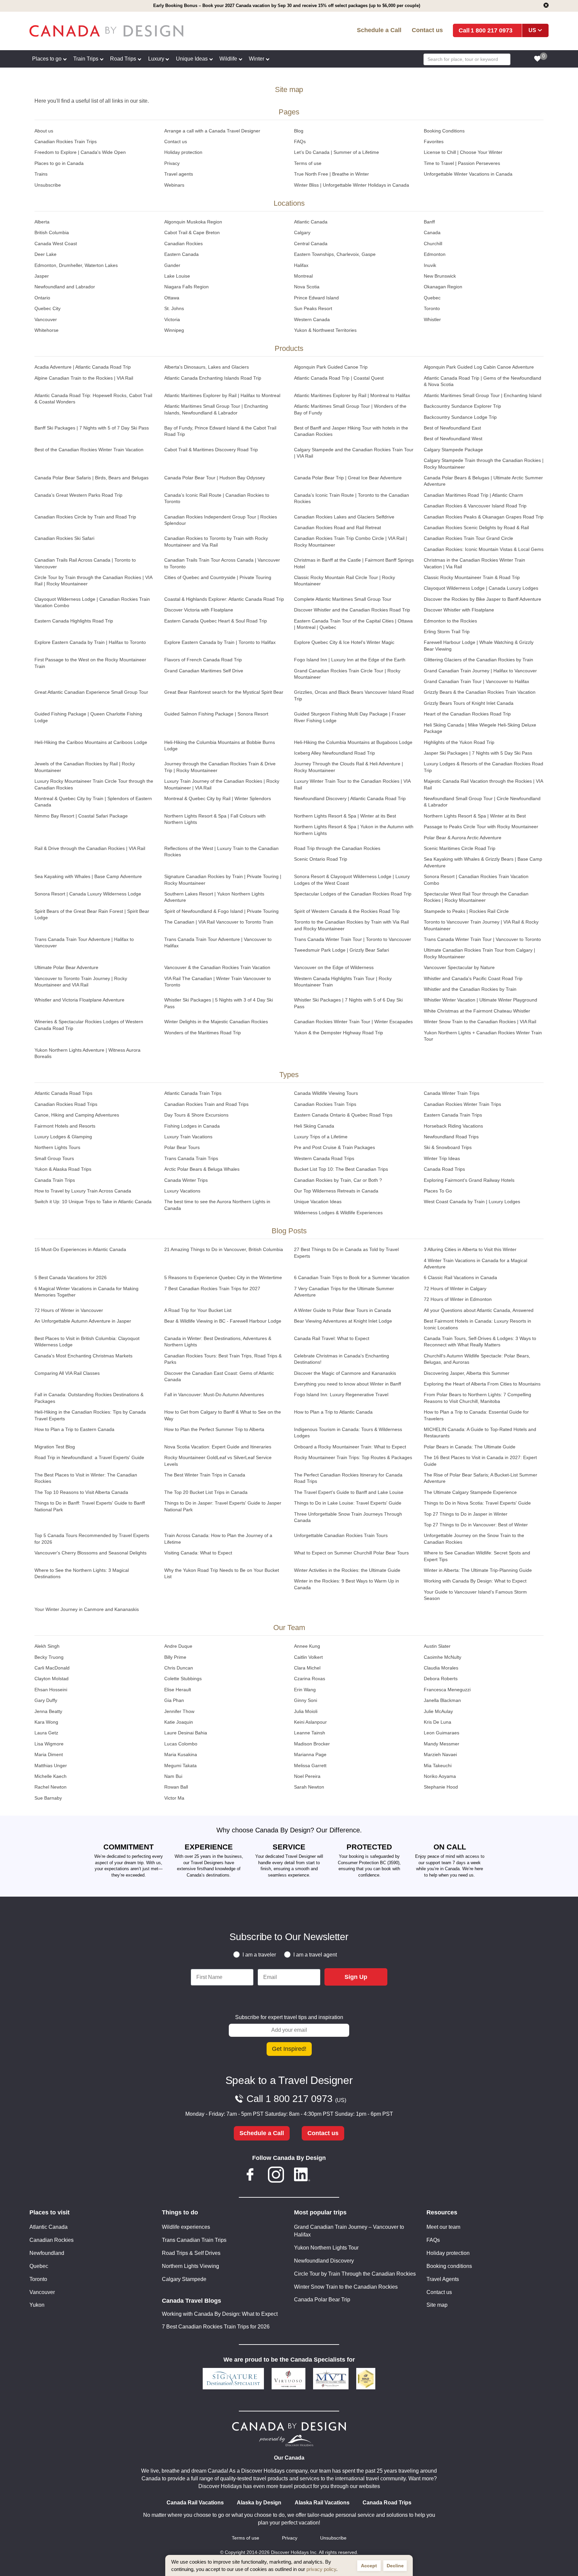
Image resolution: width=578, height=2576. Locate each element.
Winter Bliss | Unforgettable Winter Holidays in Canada (352, 185)
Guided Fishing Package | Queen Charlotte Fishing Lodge (88, 717)
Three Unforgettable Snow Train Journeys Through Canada (348, 1517)
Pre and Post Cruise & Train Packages (334, 1148)
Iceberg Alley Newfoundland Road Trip (334, 753)
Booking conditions (449, 2266)
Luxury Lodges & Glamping (63, 1137)
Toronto (432, 309)
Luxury (156, 59)
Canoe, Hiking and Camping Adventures (77, 1115)
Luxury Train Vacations (188, 1137)
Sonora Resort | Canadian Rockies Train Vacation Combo (476, 880)
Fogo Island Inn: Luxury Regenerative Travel (341, 1395)
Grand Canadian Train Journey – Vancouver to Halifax (349, 2231)
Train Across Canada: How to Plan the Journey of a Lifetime (218, 1539)
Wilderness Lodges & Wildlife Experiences (338, 1213)
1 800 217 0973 (492, 30)
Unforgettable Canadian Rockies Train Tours (341, 1536)
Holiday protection (183, 152)
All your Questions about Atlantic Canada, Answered (479, 1310)
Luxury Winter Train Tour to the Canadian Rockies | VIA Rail (352, 784)
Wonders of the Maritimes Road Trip (203, 1033)
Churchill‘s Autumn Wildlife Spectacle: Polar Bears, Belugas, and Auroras (477, 1359)
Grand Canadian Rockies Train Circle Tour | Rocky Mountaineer (347, 674)
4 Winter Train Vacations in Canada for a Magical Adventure (475, 1264)
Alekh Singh (47, 1646)
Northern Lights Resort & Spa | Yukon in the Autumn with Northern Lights (354, 830)
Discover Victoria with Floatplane (199, 610)
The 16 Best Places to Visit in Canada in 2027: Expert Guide (480, 1461)
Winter (257, 59)
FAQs (300, 142)
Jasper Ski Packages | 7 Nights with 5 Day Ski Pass (478, 753)
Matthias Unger (51, 1766)
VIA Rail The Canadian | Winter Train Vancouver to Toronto (218, 982)
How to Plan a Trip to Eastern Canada (74, 1429)
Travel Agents (443, 2279)
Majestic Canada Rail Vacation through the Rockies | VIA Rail (483, 784)
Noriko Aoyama (440, 1776)
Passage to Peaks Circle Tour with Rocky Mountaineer (481, 827)
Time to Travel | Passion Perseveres (462, 163)
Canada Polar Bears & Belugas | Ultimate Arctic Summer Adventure (483, 481)
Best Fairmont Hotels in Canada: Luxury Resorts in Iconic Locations (477, 1324)
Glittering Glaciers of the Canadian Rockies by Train (478, 660)
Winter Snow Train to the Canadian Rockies (346, 2287)
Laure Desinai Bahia (186, 1733)
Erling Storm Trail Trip (447, 632)
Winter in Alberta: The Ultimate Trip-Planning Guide (478, 1570)
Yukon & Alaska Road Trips (63, 1169)
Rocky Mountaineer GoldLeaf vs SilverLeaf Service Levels (218, 1461)
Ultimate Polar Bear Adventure (66, 968)
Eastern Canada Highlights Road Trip (74, 621)
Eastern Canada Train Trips (453, 1115)
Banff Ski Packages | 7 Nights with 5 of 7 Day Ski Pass (92, 428)
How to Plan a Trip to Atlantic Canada (333, 1412)
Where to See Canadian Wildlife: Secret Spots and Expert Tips (477, 1556)
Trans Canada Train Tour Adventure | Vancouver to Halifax (218, 943)
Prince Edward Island (316, 298)
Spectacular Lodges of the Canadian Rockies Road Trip (353, 894)
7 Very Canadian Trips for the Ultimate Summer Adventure (344, 1292)
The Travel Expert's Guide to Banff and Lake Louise (349, 1492)
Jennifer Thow (179, 1711)
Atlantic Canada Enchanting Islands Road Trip (213, 378)
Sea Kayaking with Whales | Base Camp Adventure (88, 877)
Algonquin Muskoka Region (193, 222)
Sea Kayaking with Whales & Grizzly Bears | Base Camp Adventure (483, 862)
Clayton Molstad (52, 1679)
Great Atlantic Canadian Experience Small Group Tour (91, 692)
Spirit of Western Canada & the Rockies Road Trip (347, 911)
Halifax (301, 265)
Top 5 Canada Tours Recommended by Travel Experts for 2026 (92, 1539)
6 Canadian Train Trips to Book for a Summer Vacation (352, 1278)
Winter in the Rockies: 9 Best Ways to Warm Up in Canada (347, 1584)
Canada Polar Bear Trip (322, 2300)
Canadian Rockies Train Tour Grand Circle (468, 538)
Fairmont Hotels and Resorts (65, 1126)
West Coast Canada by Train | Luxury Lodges (472, 1202)
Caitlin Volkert (308, 1657)
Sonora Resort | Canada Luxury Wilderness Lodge (88, 894)
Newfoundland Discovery (324, 2261)
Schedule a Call (379, 30)
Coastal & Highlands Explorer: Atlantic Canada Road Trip (224, 599)
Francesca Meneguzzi (447, 1690)
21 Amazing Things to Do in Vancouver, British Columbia (224, 1250)
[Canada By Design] (135, 31)
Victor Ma (174, 1798)
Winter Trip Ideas (442, 1159)
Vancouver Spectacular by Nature (459, 968)
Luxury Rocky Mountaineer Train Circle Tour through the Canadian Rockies (94, 784)
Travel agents (179, 174)
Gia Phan (174, 1700)
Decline (395, 2566)
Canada (432, 233)
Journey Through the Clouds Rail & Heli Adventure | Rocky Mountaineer (349, 767)
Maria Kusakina (181, 1755)
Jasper (42, 276)
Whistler (432, 320)
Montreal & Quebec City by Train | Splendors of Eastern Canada (93, 802)
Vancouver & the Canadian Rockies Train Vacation (217, 968)
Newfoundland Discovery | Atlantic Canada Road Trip (350, 799)
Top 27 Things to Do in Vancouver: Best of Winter (476, 1525)
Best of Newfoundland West (453, 439)
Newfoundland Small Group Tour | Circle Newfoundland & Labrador (482, 802)
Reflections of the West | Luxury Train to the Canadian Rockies (221, 852)
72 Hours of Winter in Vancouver (69, 1310)
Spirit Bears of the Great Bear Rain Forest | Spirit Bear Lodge (92, 915)
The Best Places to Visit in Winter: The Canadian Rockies (86, 1478)
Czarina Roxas (310, 1679)
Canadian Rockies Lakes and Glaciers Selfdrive (344, 517)
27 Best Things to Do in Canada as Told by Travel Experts (346, 1253)
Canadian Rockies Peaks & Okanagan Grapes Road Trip (484, 517)
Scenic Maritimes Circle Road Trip (460, 848)
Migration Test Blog (55, 1447)
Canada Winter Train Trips (452, 1093)
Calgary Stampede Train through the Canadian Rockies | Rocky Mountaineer (484, 464)
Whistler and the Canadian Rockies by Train (470, 989)
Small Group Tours (54, 1159)
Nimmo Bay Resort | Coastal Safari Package (81, 816)
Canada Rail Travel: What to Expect (332, 1339)
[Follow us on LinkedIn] (302, 2176)
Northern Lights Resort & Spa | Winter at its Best (345, 816)
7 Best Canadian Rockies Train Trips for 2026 (216, 2327)
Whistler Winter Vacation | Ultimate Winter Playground (480, 1000)
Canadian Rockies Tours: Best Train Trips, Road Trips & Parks (223, 1359)
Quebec (432, 298)
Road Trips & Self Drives (191, 2253)
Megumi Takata (180, 1766)
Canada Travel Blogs (191, 2301)
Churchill (433, 244)
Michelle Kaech (51, 1776)
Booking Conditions (444, 131)
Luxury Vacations (182, 1191)
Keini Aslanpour (310, 1722)
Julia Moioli (306, 1711)
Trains (41, 174)
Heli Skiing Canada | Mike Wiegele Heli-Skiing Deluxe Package (480, 728)
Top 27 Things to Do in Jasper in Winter (466, 1514)
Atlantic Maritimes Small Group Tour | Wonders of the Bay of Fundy (350, 409)
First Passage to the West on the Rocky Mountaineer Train (90, 663)
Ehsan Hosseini (51, 1690)
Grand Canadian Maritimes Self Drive (204, 671)
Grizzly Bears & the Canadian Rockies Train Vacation (480, 692)
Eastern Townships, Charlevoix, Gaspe (335, 254)
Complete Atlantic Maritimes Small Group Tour (343, 599)
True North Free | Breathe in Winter (331, 174)
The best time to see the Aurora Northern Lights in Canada (217, 1205)
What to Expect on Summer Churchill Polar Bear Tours (351, 1553)
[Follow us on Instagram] (276, 2176)
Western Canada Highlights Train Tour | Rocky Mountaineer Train (343, 982)
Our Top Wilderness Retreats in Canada (336, 1191)
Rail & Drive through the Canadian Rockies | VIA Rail (90, 848)
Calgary (302, 233)
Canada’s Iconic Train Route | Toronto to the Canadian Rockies (352, 498)
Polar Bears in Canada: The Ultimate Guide (470, 1447)
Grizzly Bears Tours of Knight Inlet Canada (469, 703)
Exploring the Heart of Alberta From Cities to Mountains (482, 1384)
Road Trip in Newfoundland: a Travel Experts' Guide (89, 1458)
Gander (172, 265)
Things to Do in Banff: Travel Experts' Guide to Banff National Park (90, 1506)
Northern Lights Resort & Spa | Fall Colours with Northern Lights (215, 819)
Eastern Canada (181, 254)
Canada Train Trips (55, 1180)
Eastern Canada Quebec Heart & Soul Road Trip (216, 621)
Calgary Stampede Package (453, 450)
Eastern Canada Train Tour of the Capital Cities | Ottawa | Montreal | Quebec (353, 624)
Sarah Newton (309, 1787)
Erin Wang (305, 1690)
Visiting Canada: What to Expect (198, 1553)
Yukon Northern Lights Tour (326, 2248)
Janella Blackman (442, 1700)
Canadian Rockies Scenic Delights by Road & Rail (476, 528)
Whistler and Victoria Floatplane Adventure (79, 1000)
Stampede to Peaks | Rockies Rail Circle (466, 911)
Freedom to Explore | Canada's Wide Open (80, 152)
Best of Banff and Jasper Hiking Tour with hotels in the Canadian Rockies (351, 431)
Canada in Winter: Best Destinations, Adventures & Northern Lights (218, 1342)
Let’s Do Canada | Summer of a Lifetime (336, 152)
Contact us (427, 30)
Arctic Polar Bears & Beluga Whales (202, 1169)
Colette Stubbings (183, 1679)
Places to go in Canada (59, 163)
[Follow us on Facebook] (250, 2176)
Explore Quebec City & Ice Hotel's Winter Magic (344, 642)
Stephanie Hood (441, 1787)
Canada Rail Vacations (195, 2503)
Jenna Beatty (48, 1711)
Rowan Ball (176, 1787)
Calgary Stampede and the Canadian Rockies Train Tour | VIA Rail (354, 453)
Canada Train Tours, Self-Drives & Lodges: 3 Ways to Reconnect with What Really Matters (480, 1342)
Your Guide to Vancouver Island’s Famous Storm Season (475, 1595)
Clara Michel (307, 1668)
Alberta (42, 222)
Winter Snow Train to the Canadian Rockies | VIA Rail (480, 1022)
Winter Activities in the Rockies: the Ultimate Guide (347, 1570)
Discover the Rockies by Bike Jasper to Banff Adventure (483, 599)
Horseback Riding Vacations (453, 1126)
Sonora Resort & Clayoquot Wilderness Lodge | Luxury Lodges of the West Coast (352, 880)
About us (44, 131)
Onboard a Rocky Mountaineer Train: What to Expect (350, 1447)
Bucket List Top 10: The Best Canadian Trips (341, 1169)
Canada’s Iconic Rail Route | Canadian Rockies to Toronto (217, 498)
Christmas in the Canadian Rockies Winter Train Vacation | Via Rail (474, 563)
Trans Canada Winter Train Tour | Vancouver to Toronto (482, 939)
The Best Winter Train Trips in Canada (205, 1475)
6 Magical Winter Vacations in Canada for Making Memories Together (86, 1292)
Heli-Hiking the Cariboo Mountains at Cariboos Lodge (91, 742)
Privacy (172, 163)
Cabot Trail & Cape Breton (192, 233)
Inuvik (430, 265)
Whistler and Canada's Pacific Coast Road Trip (473, 979)
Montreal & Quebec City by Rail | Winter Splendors (218, 799)
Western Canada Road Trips (324, 1159)
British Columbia (52, 233)
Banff (429, 222)
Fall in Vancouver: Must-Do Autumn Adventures (214, 1395)
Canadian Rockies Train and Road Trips (206, 1104)
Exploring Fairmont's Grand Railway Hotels (469, 1180)
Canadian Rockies (183, 244)
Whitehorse (46, 330)
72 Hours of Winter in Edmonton (458, 1299)
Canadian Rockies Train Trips (66, 142)
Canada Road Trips (444, 1169)
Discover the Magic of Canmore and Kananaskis (345, 1373)
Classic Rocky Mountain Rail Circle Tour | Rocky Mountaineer (345, 581)
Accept (369, 2566)
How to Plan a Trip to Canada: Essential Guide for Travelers (476, 1415)
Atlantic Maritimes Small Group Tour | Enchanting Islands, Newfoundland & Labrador (216, 409)
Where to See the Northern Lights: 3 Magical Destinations (82, 1573)
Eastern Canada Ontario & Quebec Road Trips (343, 1115)
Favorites (434, 142)
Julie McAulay (438, 1711)
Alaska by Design (259, 2503)
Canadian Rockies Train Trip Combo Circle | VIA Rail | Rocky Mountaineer (351, 542)
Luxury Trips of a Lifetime (321, 1137)
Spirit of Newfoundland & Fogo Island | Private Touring (221, 911)
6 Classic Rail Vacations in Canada (460, 1278)
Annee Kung (307, 1646)
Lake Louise (177, 276)
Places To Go (438, 1191)
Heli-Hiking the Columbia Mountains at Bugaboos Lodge (353, 742)
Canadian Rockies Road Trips (66, 1104)
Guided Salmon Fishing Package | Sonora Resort (216, 714)
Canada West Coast (56, 244)
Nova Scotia (307, 287)
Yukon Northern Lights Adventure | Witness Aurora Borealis (87, 1053)
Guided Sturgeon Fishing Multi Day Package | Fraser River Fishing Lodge (350, 717)
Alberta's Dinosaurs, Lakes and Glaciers (207, 367)
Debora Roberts (441, 1679)
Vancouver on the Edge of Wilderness (334, 968)
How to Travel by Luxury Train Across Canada (83, 1191)
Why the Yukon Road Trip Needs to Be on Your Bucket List (222, 1573)
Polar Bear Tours (182, 1148)
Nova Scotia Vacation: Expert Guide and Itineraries (218, 1447)
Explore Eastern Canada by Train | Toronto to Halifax (220, 642)
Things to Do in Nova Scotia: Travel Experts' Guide (477, 1503)
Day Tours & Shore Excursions (196, 1115)
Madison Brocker (312, 1744)
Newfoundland (47, 2253)
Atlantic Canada (311, 222)
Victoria (172, 320)
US (532, 30)
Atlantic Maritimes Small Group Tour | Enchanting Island (483, 396)
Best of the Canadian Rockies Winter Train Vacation (89, 450)
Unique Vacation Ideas (318, 1202)
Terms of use (308, 163)
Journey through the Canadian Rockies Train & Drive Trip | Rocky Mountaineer (220, 767)
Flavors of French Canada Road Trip (203, 660)
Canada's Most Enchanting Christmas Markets (83, 1356)
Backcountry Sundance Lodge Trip (460, 417)
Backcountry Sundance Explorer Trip (462, 406)
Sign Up (356, 1977)
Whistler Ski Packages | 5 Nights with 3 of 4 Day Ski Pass (219, 1003)
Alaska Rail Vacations (322, 2503)
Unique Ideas (192, 59)
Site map (437, 2305)
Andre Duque (178, 1646)
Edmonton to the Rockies (450, 621)
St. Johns (174, 309)
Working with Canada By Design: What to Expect (475, 1581)
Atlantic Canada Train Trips (193, 1093)
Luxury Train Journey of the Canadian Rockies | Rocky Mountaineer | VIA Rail (222, 784)
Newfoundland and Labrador (65, 287)
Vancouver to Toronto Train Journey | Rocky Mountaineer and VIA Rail (81, 982)
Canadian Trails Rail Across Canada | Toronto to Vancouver (85, 563)
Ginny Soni (306, 1700)
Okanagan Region (443, 287)
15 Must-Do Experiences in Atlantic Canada (80, 1250)
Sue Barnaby (48, 1798)
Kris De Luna (438, 1722)
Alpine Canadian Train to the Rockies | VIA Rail (84, 378)
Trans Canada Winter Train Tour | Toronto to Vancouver (353, 939)
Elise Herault (178, 1690)
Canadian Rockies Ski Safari (64, 538)
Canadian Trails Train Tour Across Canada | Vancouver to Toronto (222, 563)
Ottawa (172, 298)
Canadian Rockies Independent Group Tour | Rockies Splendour (221, 520)
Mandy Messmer (442, 1744)
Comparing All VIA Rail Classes (67, 1373)
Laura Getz (46, 1733)
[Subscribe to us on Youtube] (328, 2176)
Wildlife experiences (186, 2227)
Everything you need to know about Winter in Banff (348, 1384)
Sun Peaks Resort (313, 309)
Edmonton (435, 254)
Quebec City (47, 309)
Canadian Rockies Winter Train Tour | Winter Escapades (353, 1022)
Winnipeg (174, 330)
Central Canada (311, 244)
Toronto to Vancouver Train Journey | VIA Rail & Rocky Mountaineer (481, 925)
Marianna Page (310, 1755)
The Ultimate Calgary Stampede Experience (470, 1492)
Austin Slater (437, 1646)
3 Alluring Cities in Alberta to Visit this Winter (470, 1250)
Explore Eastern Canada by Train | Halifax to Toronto (90, 642)
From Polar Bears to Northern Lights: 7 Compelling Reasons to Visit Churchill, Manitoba (477, 1398)
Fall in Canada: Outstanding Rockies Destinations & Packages (89, 1398)
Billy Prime (175, 1657)
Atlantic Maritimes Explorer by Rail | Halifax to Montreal (222, 396)
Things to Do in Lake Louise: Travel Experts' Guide (348, 1503)
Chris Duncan (179, 1668)
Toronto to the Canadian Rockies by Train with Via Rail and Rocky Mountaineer (351, 925)
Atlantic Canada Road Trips (63, 1093)
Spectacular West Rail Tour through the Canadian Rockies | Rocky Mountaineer (476, 897)
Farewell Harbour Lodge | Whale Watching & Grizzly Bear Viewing (479, 646)
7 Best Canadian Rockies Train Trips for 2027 (212, 1289)
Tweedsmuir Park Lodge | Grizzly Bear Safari (342, 950)
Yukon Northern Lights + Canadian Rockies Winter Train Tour (483, 1036)
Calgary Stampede (184, 2279)
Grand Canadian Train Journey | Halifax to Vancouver (480, 671)
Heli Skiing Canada (314, 1126)
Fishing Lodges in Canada (192, 1126)
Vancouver (46, 320)
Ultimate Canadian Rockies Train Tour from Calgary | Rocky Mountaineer (479, 953)
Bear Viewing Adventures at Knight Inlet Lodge (343, 1321)
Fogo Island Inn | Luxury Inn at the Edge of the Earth (350, 660)
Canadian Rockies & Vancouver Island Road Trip (475, 506)
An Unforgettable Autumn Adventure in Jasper (83, 1321)
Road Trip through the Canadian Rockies (337, 848)
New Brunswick (440, 276)
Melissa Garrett (310, 1766)
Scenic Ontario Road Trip (321, 859)
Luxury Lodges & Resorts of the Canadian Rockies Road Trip (484, 767)
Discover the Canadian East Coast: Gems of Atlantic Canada (219, 1376)
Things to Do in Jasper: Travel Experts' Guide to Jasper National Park (223, 1506)
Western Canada (312, 320)
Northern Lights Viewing (190, 2266)
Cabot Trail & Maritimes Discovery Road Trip (211, 450)
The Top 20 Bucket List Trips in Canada (206, 1492)
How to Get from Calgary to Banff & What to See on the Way (223, 1415)
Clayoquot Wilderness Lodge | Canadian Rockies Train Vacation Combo (92, 602)
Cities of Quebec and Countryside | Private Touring (218, 578)
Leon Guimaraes (442, 1733)
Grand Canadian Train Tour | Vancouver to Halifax (476, 682)
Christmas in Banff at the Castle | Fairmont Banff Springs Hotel (354, 563)
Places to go (47, 59)
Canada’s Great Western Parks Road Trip (78, 495)
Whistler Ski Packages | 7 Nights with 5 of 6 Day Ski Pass (348, 1003)
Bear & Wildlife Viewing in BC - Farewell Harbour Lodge (223, 1321)
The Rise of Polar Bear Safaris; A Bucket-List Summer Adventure (480, 1478)
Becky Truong (49, 1657)
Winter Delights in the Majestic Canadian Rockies (216, 1022)
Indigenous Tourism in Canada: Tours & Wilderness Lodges (348, 1433)
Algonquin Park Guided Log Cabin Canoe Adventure (479, 367)
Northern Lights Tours (57, 1148)
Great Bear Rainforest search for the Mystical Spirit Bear (224, 692)
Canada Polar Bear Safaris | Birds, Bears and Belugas (91, 478)
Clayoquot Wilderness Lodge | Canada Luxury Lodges (481, 588)
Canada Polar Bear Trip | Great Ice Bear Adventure (348, 478)
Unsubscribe (48, 185)
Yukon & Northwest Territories (325, 330)
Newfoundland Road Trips (451, 1137)
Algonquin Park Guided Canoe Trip (331, 367)
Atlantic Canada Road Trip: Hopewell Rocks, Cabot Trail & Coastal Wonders (93, 399)
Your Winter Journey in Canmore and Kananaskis (87, 1609)
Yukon (37, 2305)
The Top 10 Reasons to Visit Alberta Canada (81, 1492)
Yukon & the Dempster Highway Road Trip (339, 1033)
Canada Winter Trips (186, 1180)
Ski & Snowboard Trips (448, 1148)
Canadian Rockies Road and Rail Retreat (338, 528)
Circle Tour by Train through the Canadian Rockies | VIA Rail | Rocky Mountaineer (93, 581)
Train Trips (86, 59)
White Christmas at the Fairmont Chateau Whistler (477, 1011)
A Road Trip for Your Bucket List (198, 1310)
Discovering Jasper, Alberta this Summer (467, 1373)
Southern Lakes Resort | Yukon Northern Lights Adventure (214, 897)
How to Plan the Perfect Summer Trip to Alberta (214, 1429)
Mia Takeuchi (438, 1766)
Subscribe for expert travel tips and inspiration (289, 2017)
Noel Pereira (307, 1776)
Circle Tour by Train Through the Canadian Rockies (355, 2274)
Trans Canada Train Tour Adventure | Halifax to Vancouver (84, 943)
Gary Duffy (46, 1700)
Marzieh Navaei (440, 1755)
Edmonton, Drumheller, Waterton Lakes (76, 265)
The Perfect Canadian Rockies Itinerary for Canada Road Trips (348, 1478)
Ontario (42, 298)
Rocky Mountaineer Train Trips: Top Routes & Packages (353, 1458)
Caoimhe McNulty (443, 1657)
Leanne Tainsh (310, 1733)
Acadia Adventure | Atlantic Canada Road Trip (83, 367)
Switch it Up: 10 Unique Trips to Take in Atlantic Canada (93, 1202)
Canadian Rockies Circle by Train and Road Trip (85, 517)
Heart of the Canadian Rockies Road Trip (467, 714)
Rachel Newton (51, 1787)
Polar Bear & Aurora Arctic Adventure (463, 838)
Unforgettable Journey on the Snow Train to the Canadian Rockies (474, 1539)
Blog (299, 131)
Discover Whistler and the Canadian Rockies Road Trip (352, 610)
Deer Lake (45, 254)
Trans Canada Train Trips (191, 1159)
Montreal (303, 276)
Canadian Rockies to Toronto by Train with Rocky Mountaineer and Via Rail (216, 542)
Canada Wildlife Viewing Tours (326, 1093)
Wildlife (228, 59)
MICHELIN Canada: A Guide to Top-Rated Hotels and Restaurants (480, 1433)
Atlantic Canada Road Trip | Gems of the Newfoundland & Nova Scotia (483, 381)
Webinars (174, 185)
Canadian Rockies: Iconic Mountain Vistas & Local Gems (484, 549)
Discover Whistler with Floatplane (459, 610)
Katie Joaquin (179, 1722)
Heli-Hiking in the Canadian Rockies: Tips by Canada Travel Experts (90, 1415)
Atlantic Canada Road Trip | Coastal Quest (339, 378)
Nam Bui (173, 1776)
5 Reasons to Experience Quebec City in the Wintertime (223, 1278)
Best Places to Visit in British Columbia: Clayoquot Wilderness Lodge (87, 1342)
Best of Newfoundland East (452, 428)
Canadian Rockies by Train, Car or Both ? (338, 1180)
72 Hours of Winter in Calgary (455, 1289)
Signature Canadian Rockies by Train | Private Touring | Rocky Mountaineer (223, 880)
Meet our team (443, 2227)
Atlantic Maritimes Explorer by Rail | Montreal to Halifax (352, 396)
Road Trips (123, 59)
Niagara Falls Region (186, 287)
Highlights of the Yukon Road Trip (459, 742)
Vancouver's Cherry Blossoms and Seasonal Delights (90, 1553)
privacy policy (321, 2569)
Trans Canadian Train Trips (194, 2240)
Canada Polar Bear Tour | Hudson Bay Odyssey (215, 478)
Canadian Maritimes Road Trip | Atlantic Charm (473, 495)
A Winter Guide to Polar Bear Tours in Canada (343, 1310)
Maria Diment (49, 1755)
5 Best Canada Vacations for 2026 (71, 1278)
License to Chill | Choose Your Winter (463, 152)
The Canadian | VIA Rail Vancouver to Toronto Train (219, 922)
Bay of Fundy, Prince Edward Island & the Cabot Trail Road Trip (220, 431)
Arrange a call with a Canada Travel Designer (212, 131)
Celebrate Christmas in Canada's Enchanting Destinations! (342, 1359)
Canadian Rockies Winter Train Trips (462, 1104)
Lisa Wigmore (49, 1744)
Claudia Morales (441, 1668)
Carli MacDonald (52, 1668)
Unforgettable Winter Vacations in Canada (468, 174)
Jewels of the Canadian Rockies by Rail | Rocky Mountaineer (85, 767)
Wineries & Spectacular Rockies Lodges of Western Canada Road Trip (89, 1025)
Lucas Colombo (181, 1744)
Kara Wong (46, 1722)
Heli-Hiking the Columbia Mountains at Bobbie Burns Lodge (220, 746)
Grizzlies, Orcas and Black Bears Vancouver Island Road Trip (354, 695)
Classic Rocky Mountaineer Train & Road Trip (472, 578)
